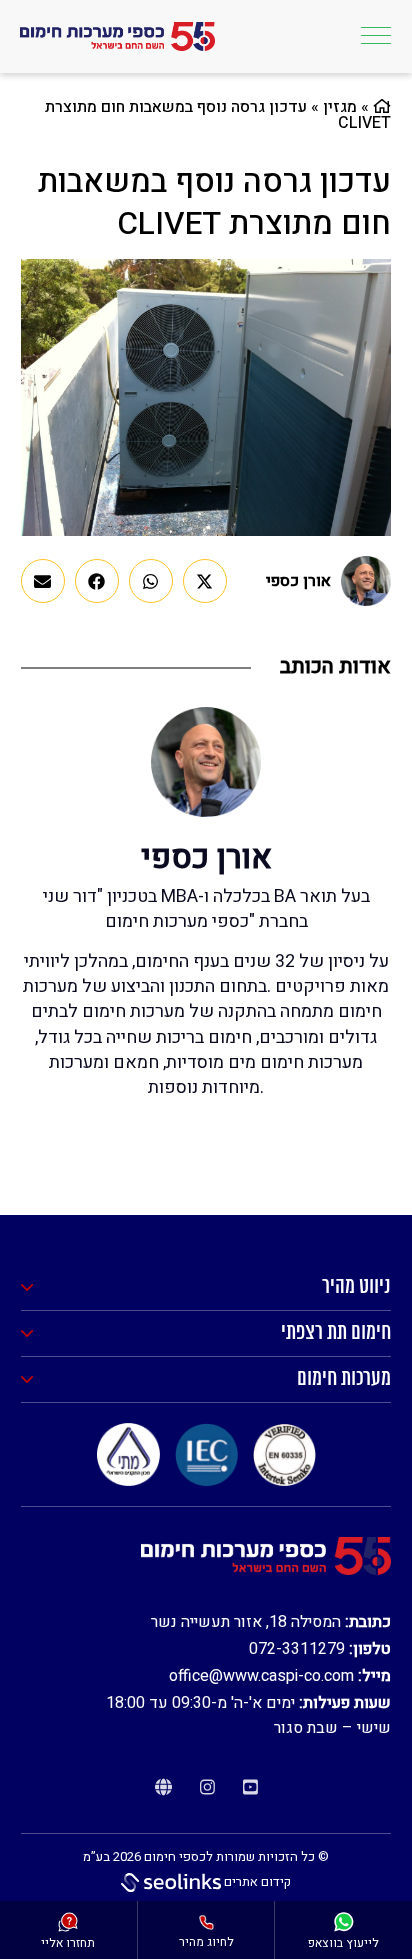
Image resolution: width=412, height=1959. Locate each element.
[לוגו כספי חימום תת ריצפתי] (117, 37)
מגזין (340, 107)
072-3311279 (297, 1649)
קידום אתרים (256, 1881)
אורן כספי (298, 581)
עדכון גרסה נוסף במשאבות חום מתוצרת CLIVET (214, 202)
